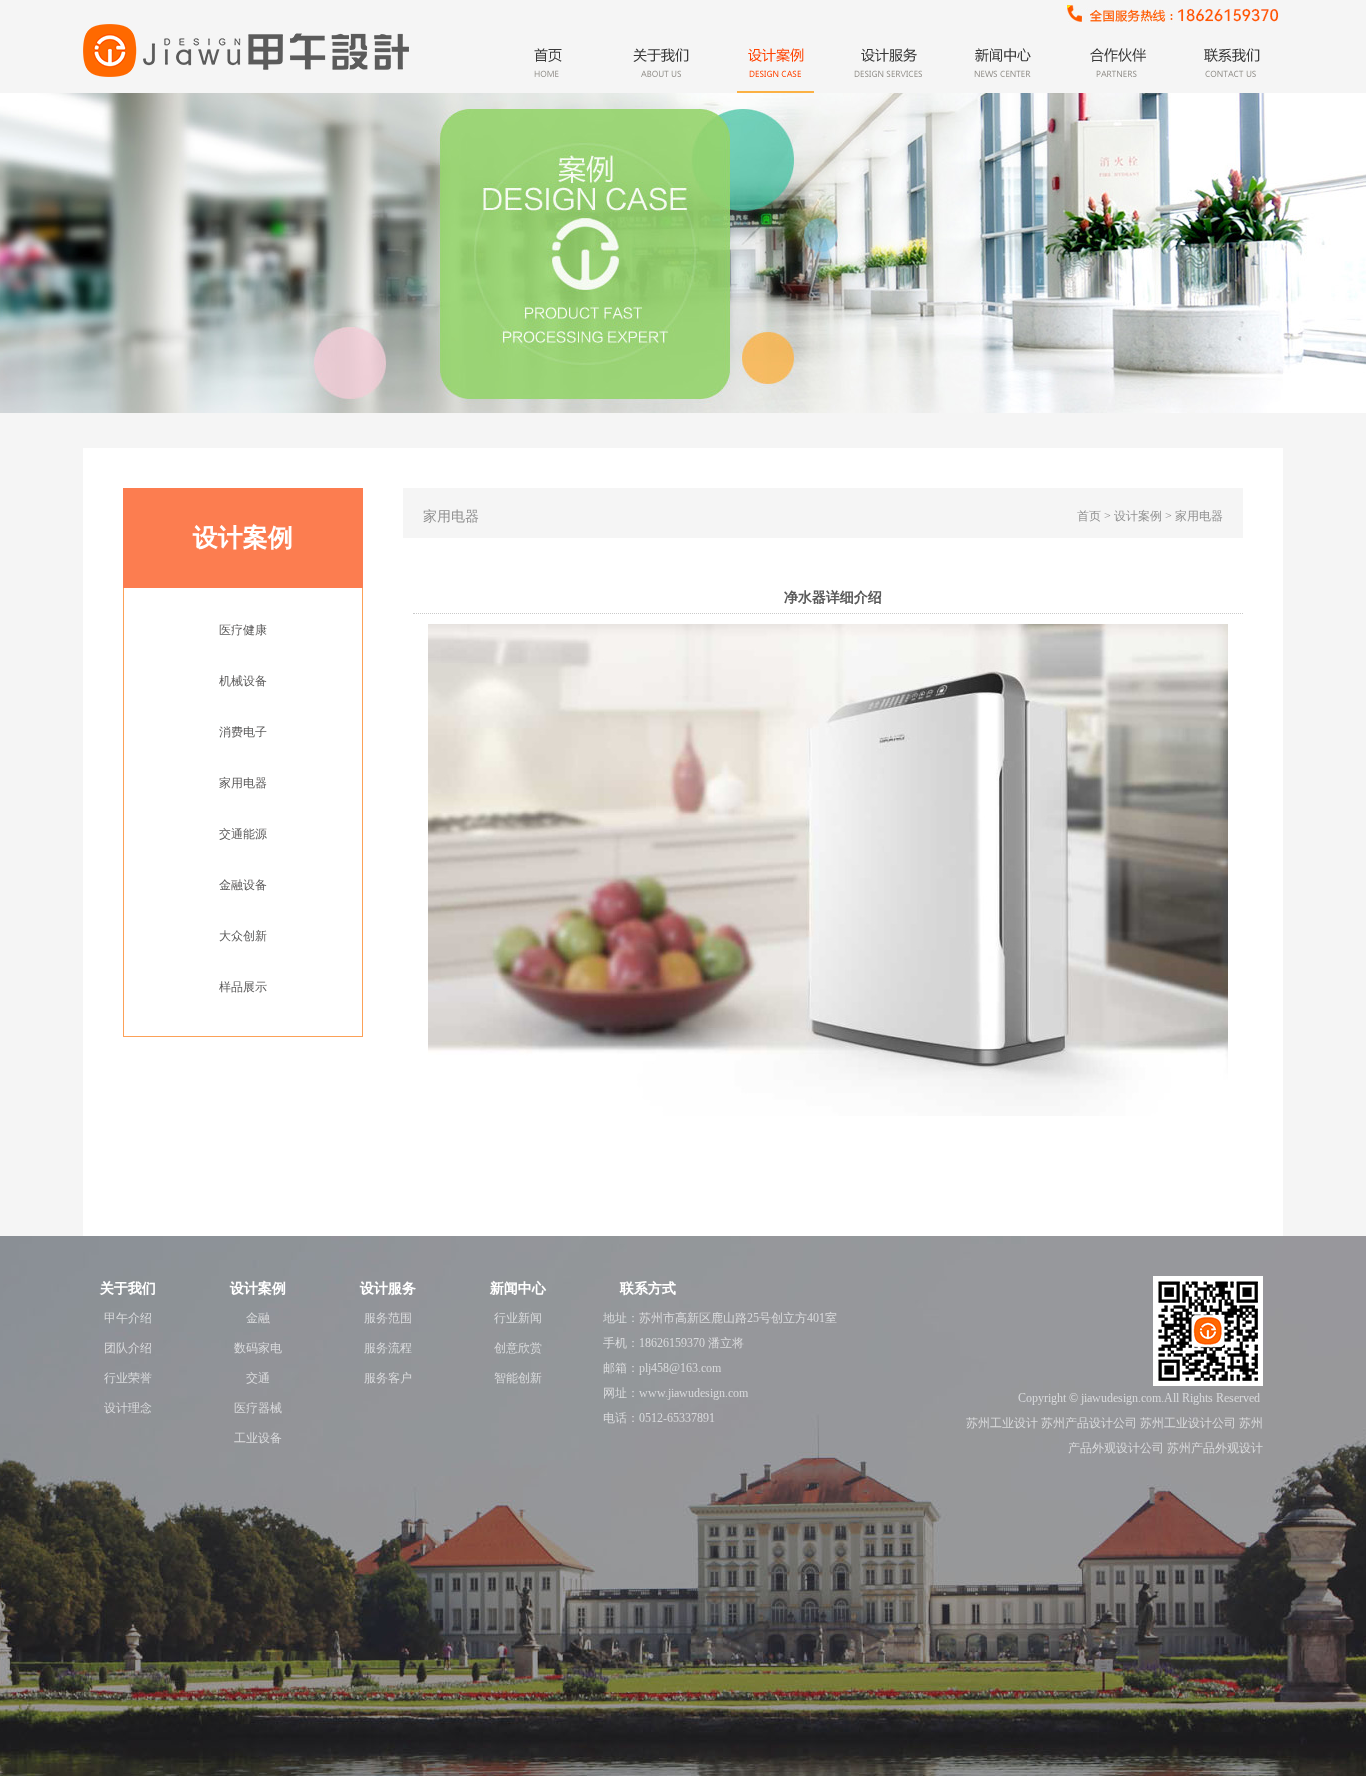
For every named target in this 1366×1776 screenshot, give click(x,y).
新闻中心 (518, 1288)
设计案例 (258, 1288)
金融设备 (243, 885)
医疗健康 (243, 630)
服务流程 (388, 1348)
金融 (258, 1318)
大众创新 (243, 936)
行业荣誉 (128, 1378)
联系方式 (648, 1288)
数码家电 (258, 1348)
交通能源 (243, 834)
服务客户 (388, 1378)
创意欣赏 (518, 1348)
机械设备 (243, 681)
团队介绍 (128, 1348)
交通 (258, 1378)
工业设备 (258, 1438)
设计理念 (128, 1408)
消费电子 (243, 732)
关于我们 (128, 1288)
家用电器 (243, 783)
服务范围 (388, 1318)
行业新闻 (518, 1318)
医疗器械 (258, 1408)
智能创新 (518, 1378)
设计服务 (388, 1288)
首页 (1089, 516)
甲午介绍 (128, 1318)
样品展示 (243, 987)
